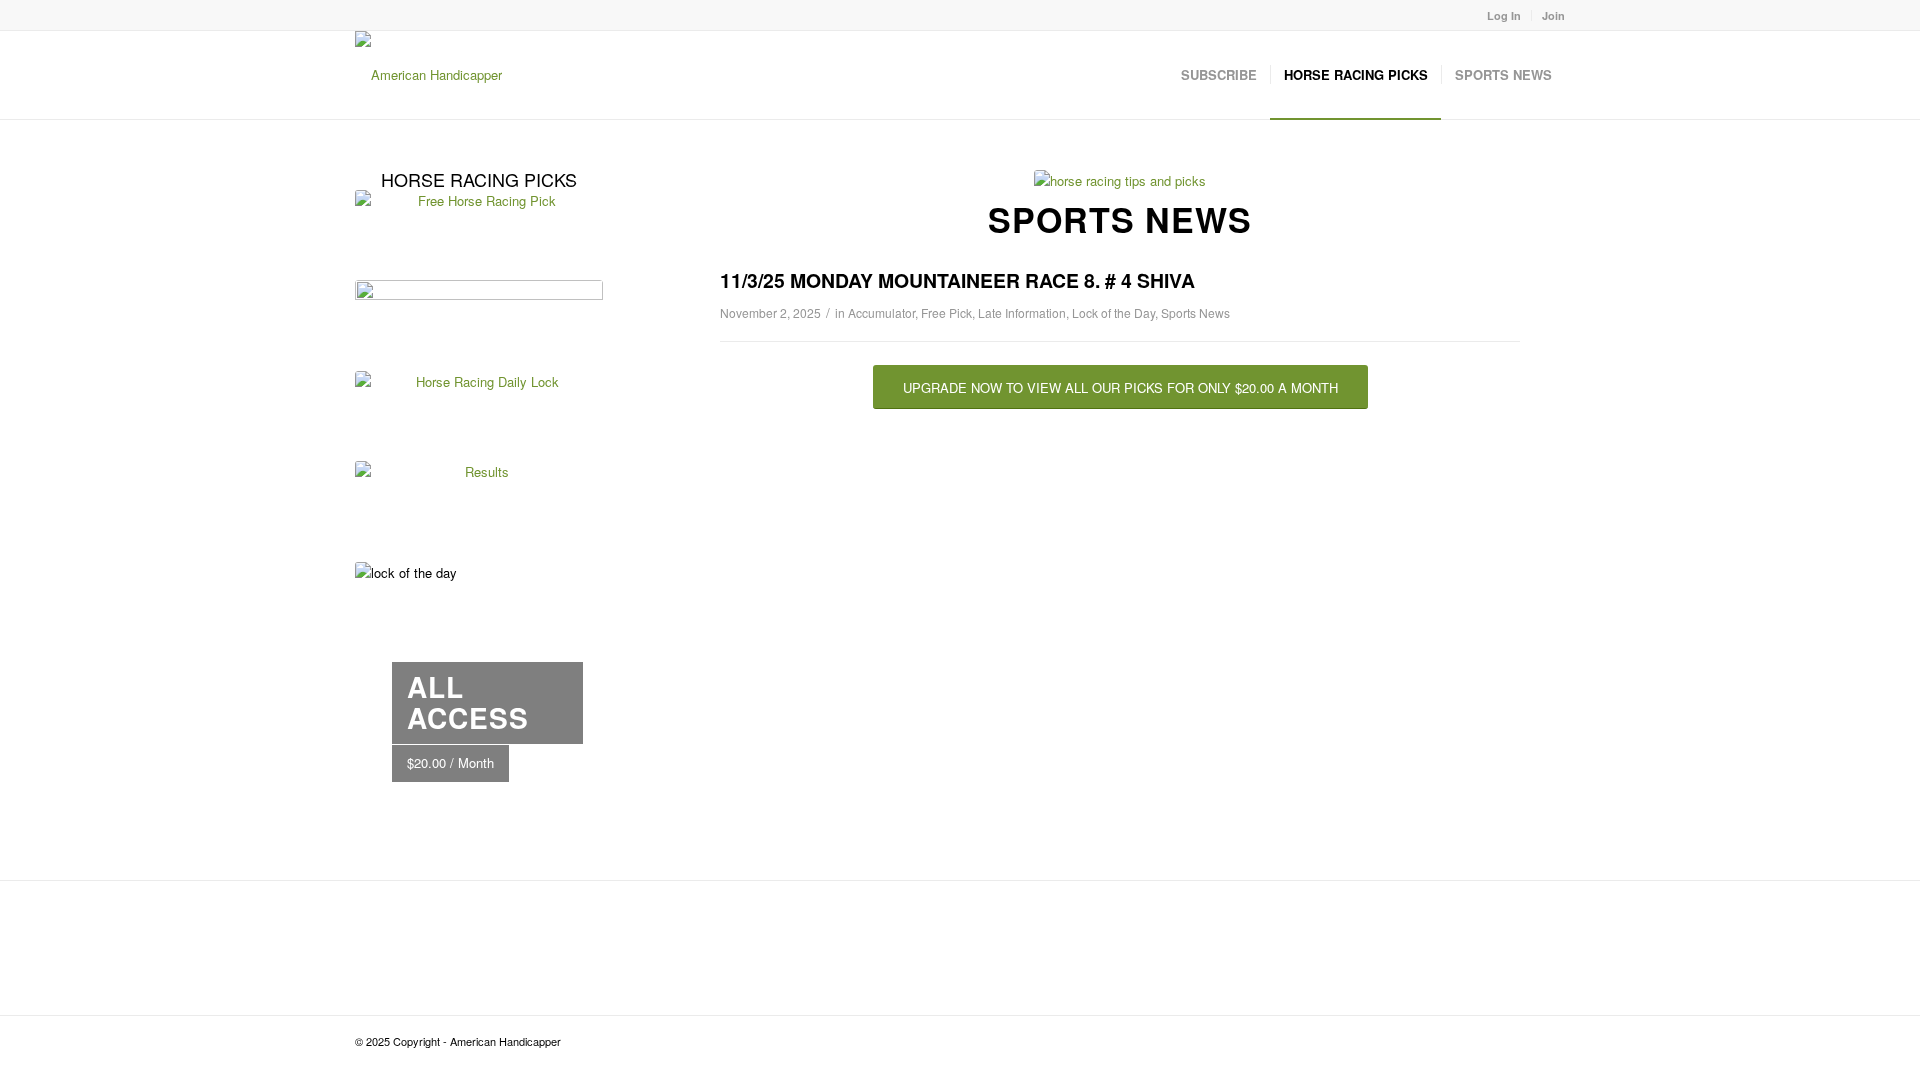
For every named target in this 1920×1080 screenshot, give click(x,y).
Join (1553, 15)
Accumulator (881, 312)
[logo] (428, 75)
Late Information (1022, 312)
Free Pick (946, 312)
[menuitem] (1504, 15)
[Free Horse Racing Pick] (479, 230)
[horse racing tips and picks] (1120, 180)
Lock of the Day (1113, 312)
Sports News (1195, 312)
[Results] (479, 501)
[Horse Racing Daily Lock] (479, 411)
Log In (1504, 15)
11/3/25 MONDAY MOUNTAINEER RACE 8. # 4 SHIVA (957, 280)
